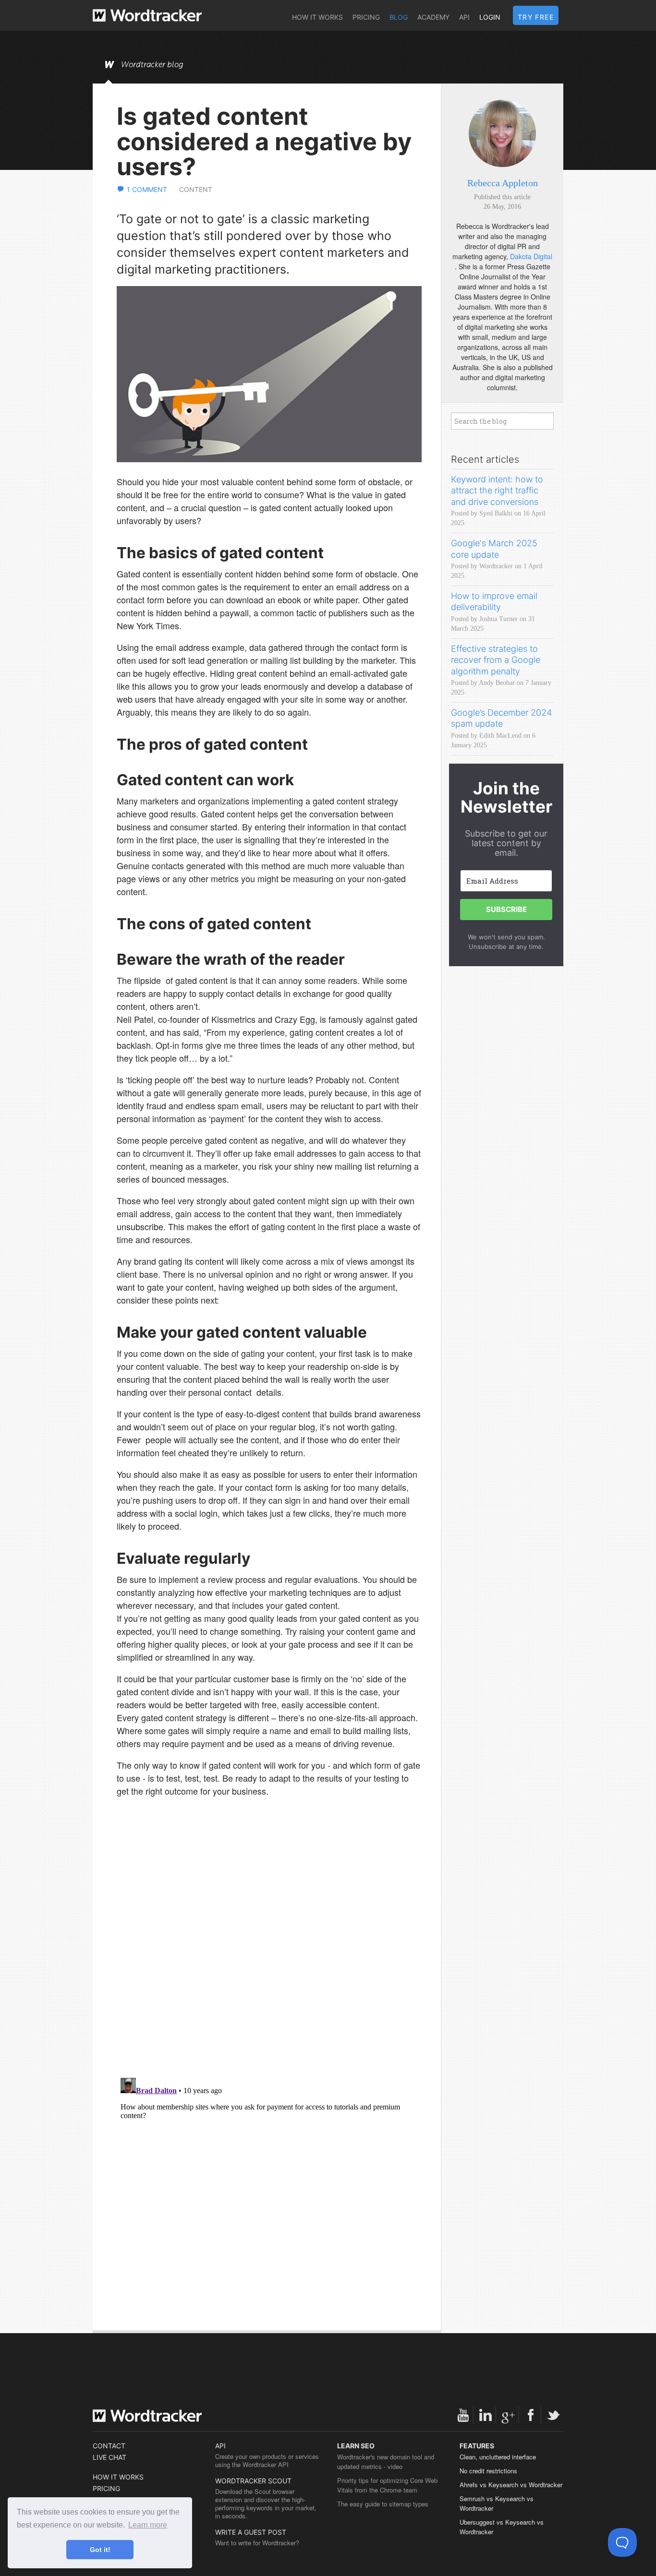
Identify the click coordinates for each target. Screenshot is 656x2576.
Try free (536, 17)
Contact (109, 2446)
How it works (317, 17)
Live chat (109, 2457)
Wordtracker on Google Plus (508, 2415)
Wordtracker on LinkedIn (486, 2415)
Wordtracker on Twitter (553, 2415)
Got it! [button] (100, 2550)
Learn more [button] (148, 2525)
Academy (433, 17)
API (464, 17)
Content (196, 189)
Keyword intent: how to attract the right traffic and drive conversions (497, 491)
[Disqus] (269, 1946)
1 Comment (147, 189)
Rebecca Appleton (503, 183)
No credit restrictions (488, 2471)
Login (490, 17)
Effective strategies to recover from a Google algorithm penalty (496, 660)
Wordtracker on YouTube (463, 2415)
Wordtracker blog (152, 65)
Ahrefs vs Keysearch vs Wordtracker (511, 2485)
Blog (399, 17)
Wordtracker (147, 15)
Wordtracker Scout (253, 2481)
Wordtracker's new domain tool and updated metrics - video (386, 2462)
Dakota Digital (531, 256)
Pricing (366, 17)
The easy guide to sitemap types (383, 2504)
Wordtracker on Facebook (531, 2415)
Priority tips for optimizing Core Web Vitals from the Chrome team (387, 2485)
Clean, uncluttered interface (498, 2457)
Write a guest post (251, 2532)
